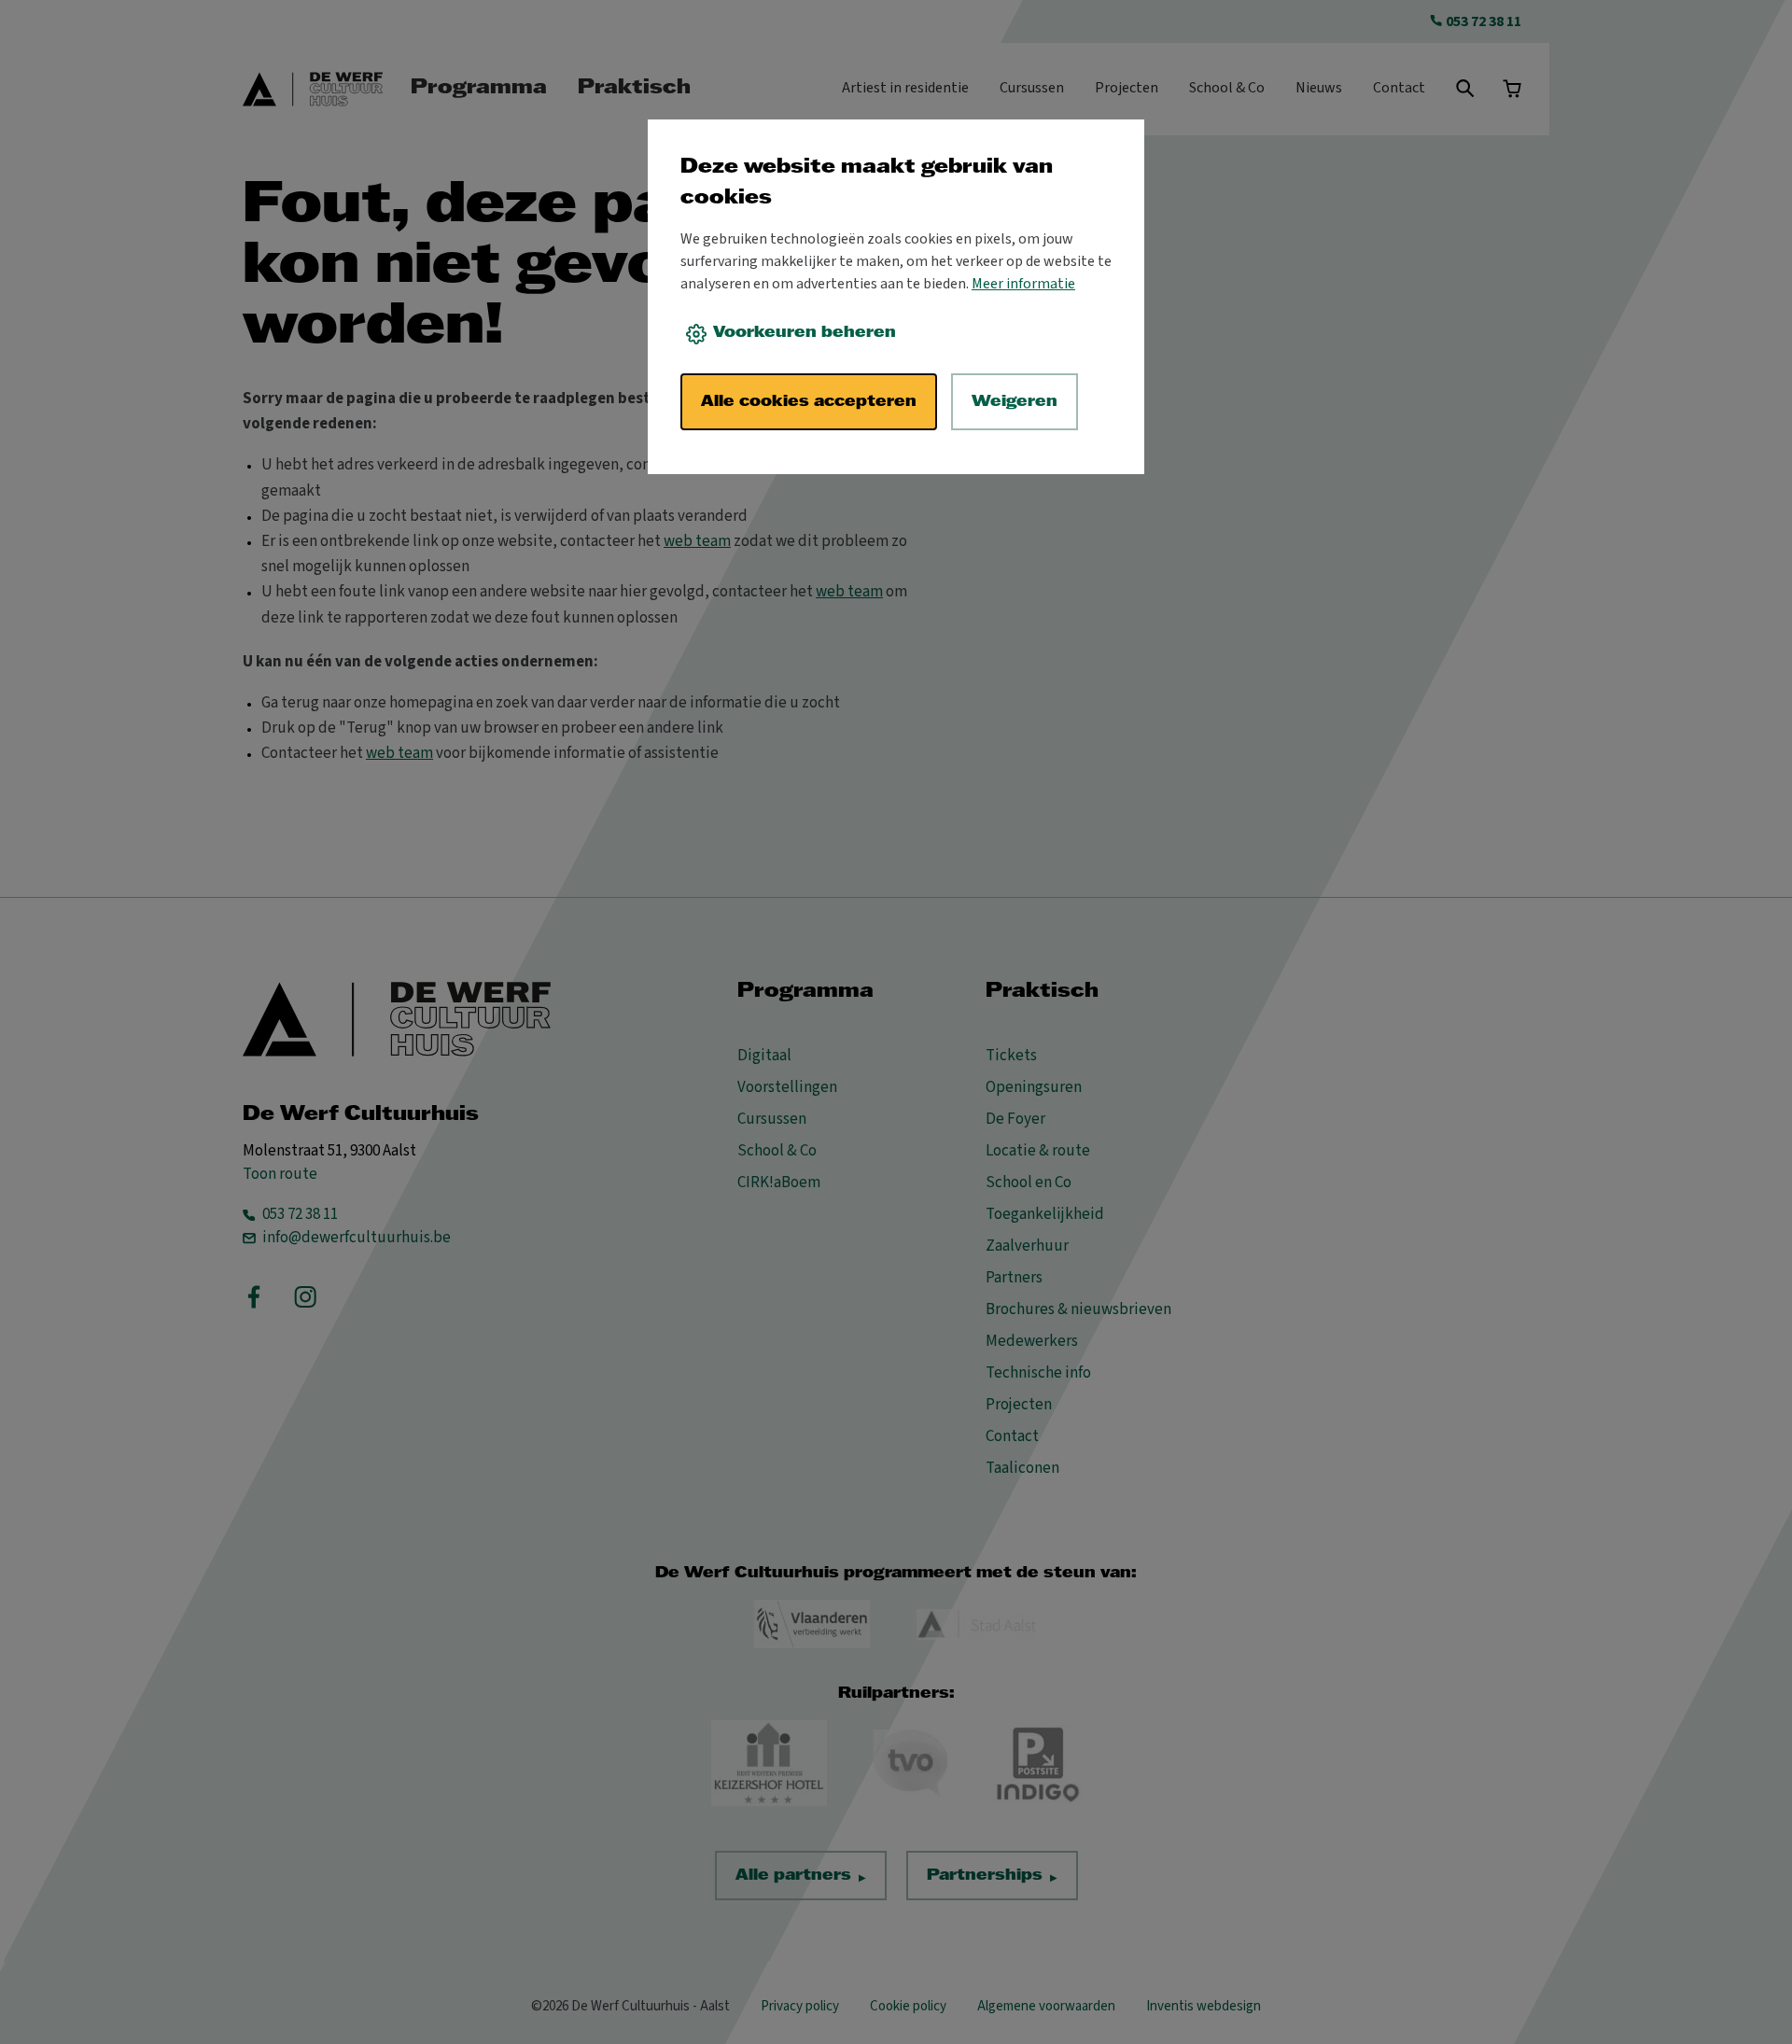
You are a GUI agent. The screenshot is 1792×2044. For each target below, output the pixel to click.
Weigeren (1015, 402)
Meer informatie (1023, 284)
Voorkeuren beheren (805, 333)
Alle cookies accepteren (809, 402)
